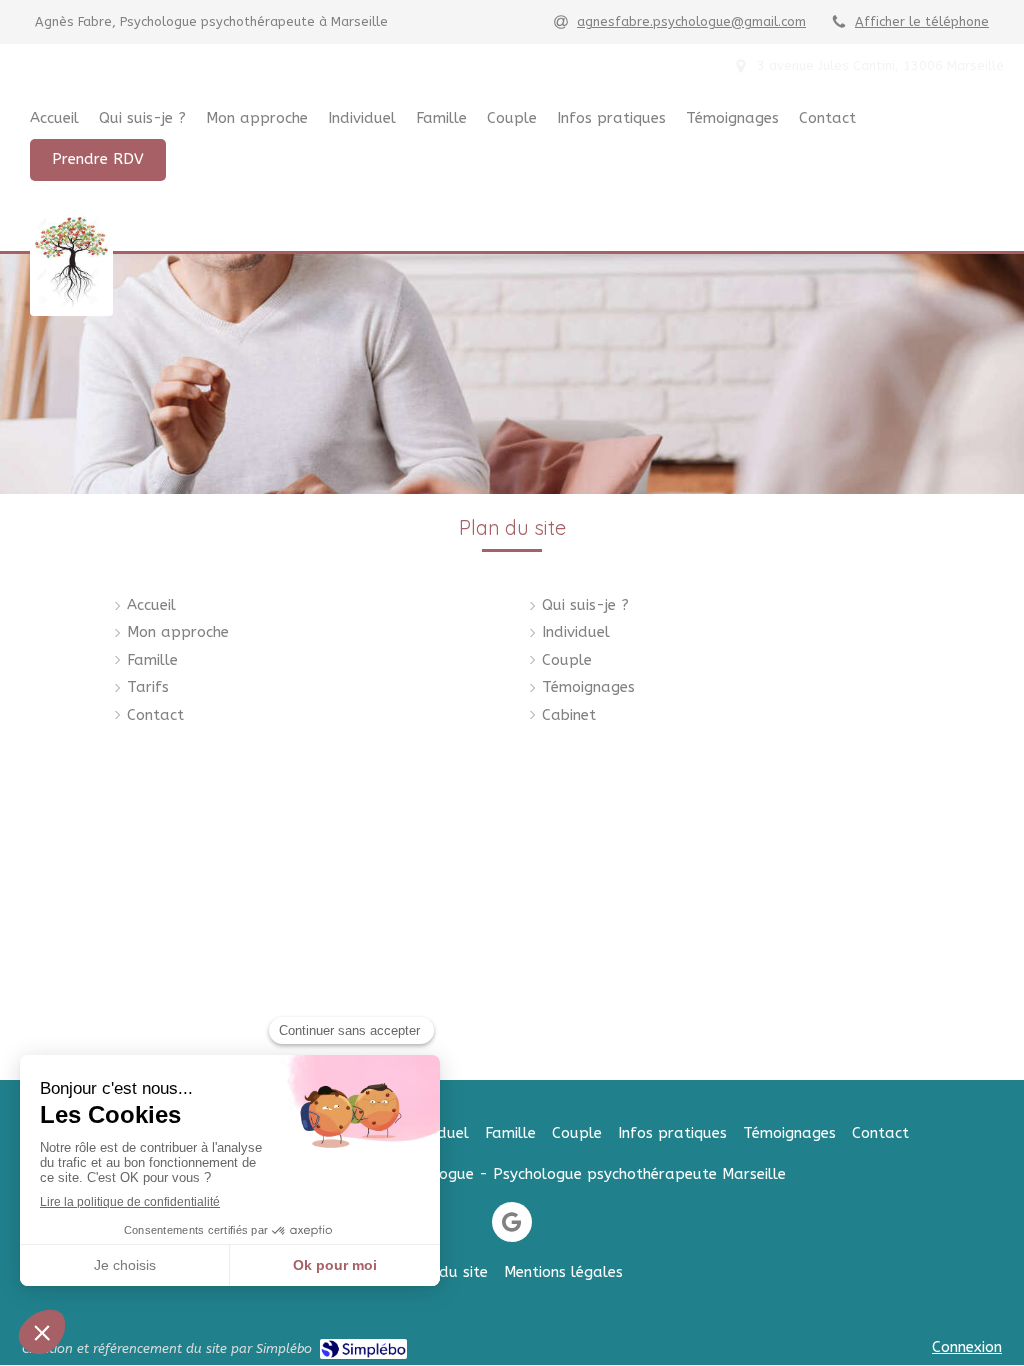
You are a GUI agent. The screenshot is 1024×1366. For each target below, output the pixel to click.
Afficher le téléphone (922, 21)
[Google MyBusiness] (512, 1222)
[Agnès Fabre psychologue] (71, 302)
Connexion (967, 1347)
